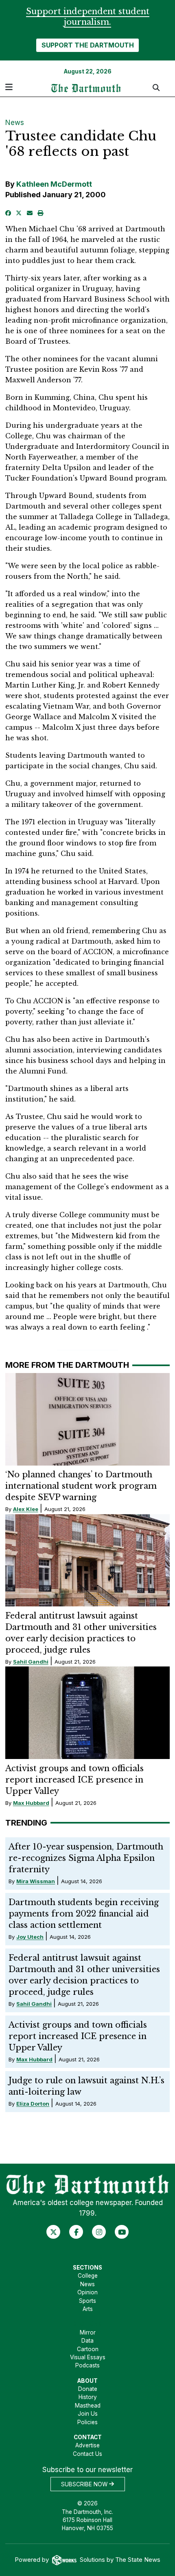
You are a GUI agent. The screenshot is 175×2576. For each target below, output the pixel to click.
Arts (88, 2309)
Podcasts (87, 2365)
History (88, 2397)
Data (87, 2341)
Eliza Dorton (33, 2104)
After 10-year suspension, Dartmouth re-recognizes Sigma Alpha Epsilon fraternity (86, 1858)
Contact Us (87, 2454)
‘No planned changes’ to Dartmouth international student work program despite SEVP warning (81, 1486)
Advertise (87, 2445)
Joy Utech (30, 1937)
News (15, 123)
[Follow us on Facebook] (76, 2232)
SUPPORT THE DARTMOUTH (88, 45)
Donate (88, 2389)
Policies (87, 2422)
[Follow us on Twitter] (54, 2232)
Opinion (87, 2292)
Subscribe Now (85, 2484)
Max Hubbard (31, 1803)
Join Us (88, 2414)
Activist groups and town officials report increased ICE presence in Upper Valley (74, 1780)
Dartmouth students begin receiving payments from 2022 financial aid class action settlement (84, 1914)
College (88, 2276)
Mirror (88, 2332)
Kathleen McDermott (54, 184)
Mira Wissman (36, 1881)
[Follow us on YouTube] (122, 2232)
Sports (87, 2301)
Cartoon (88, 2349)
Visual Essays (88, 2357)
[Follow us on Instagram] (99, 2232)
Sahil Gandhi (31, 1662)
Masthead (88, 2406)
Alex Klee (26, 1509)
